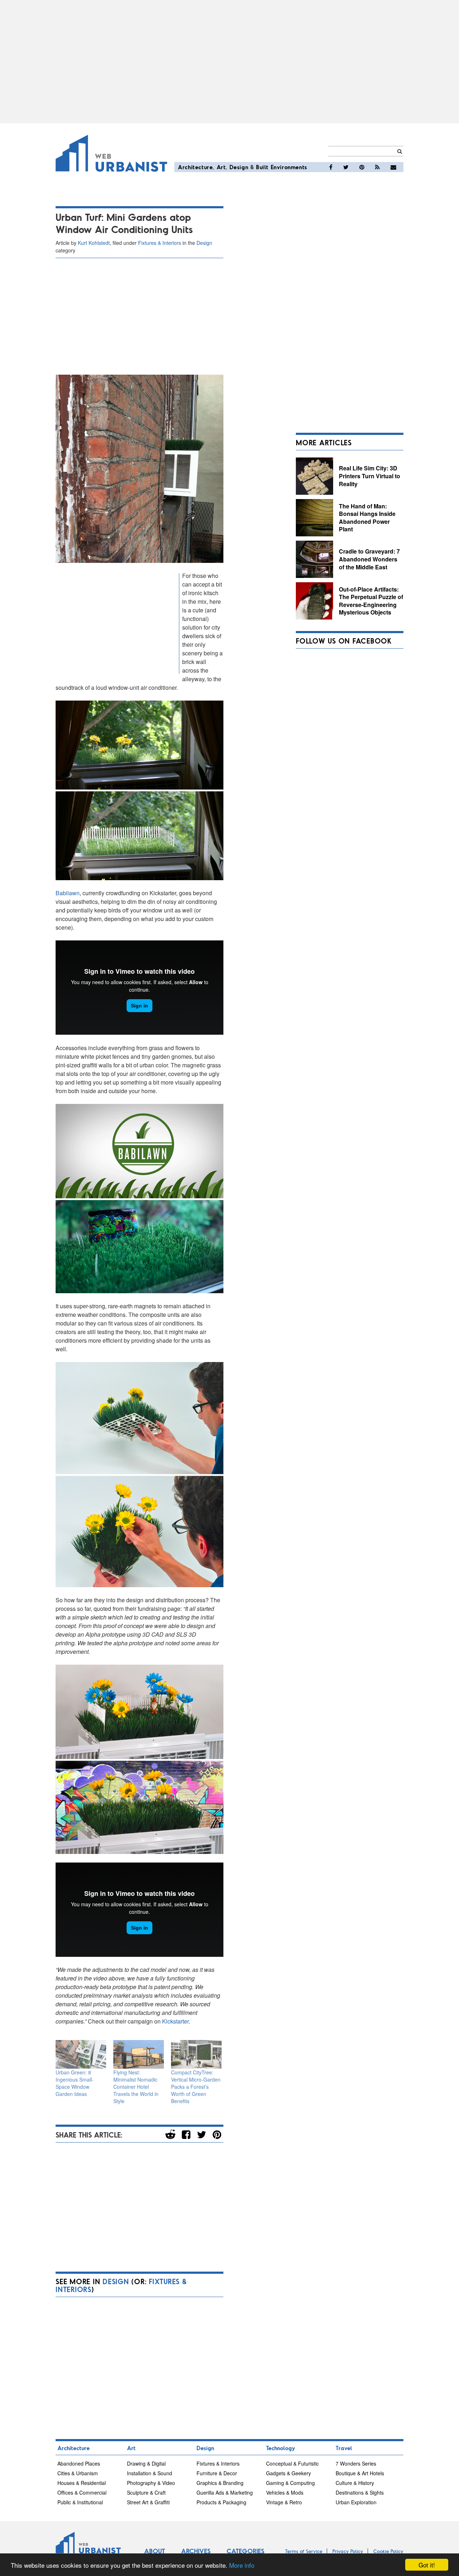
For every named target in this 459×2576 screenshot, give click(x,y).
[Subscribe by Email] (393, 167)
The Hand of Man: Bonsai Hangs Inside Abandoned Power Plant (367, 518)
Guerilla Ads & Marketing (225, 2492)
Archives (196, 2551)
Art (221, 167)
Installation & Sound (150, 2473)
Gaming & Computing (290, 2483)
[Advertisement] (229, 62)
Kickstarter (175, 2021)
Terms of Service (304, 2551)
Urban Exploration (356, 2502)
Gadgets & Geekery (288, 2473)
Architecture (195, 167)
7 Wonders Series (356, 2463)
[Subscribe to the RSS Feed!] (377, 167)
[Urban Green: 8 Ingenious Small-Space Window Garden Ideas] (81, 2055)
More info (242, 2565)
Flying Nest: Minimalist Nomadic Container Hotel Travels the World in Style (136, 2087)
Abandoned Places (79, 2463)
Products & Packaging (221, 2502)
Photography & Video (151, 2483)
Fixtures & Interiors (160, 243)
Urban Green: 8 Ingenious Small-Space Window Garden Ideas (75, 2083)
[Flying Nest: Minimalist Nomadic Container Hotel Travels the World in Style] (139, 2055)
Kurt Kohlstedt (94, 243)
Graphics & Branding (220, 2483)
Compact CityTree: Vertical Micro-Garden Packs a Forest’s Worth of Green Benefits (196, 2087)
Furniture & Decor (217, 2473)
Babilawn (68, 893)
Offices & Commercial (82, 2492)
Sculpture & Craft (146, 2492)
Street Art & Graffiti (148, 2502)
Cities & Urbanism (78, 2473)
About (155, 2551)
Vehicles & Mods (285, 2492)
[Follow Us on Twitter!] (346, 167)
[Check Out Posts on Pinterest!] (362, 167)
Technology (281, 2448)
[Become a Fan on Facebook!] (331, 167)
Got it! (427, 2565)
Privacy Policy (348, 2551)
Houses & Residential (82, 2483)
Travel (344, 2448)
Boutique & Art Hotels (360, 2473)
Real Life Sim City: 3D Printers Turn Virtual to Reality (370, 476)
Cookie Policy (388, 2551)
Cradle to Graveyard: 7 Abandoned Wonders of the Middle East (369, 559)
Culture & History (355, 2483)
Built (262, 167)
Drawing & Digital (146, 2463)
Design (239, 167)
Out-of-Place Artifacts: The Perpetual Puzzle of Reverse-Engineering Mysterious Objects (371, 601)
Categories (245, 2551)
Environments (289, 167)
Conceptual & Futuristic (292, 2463)
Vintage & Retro (284, 2502)
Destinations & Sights (360, 2492)
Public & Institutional (80, 2502)
